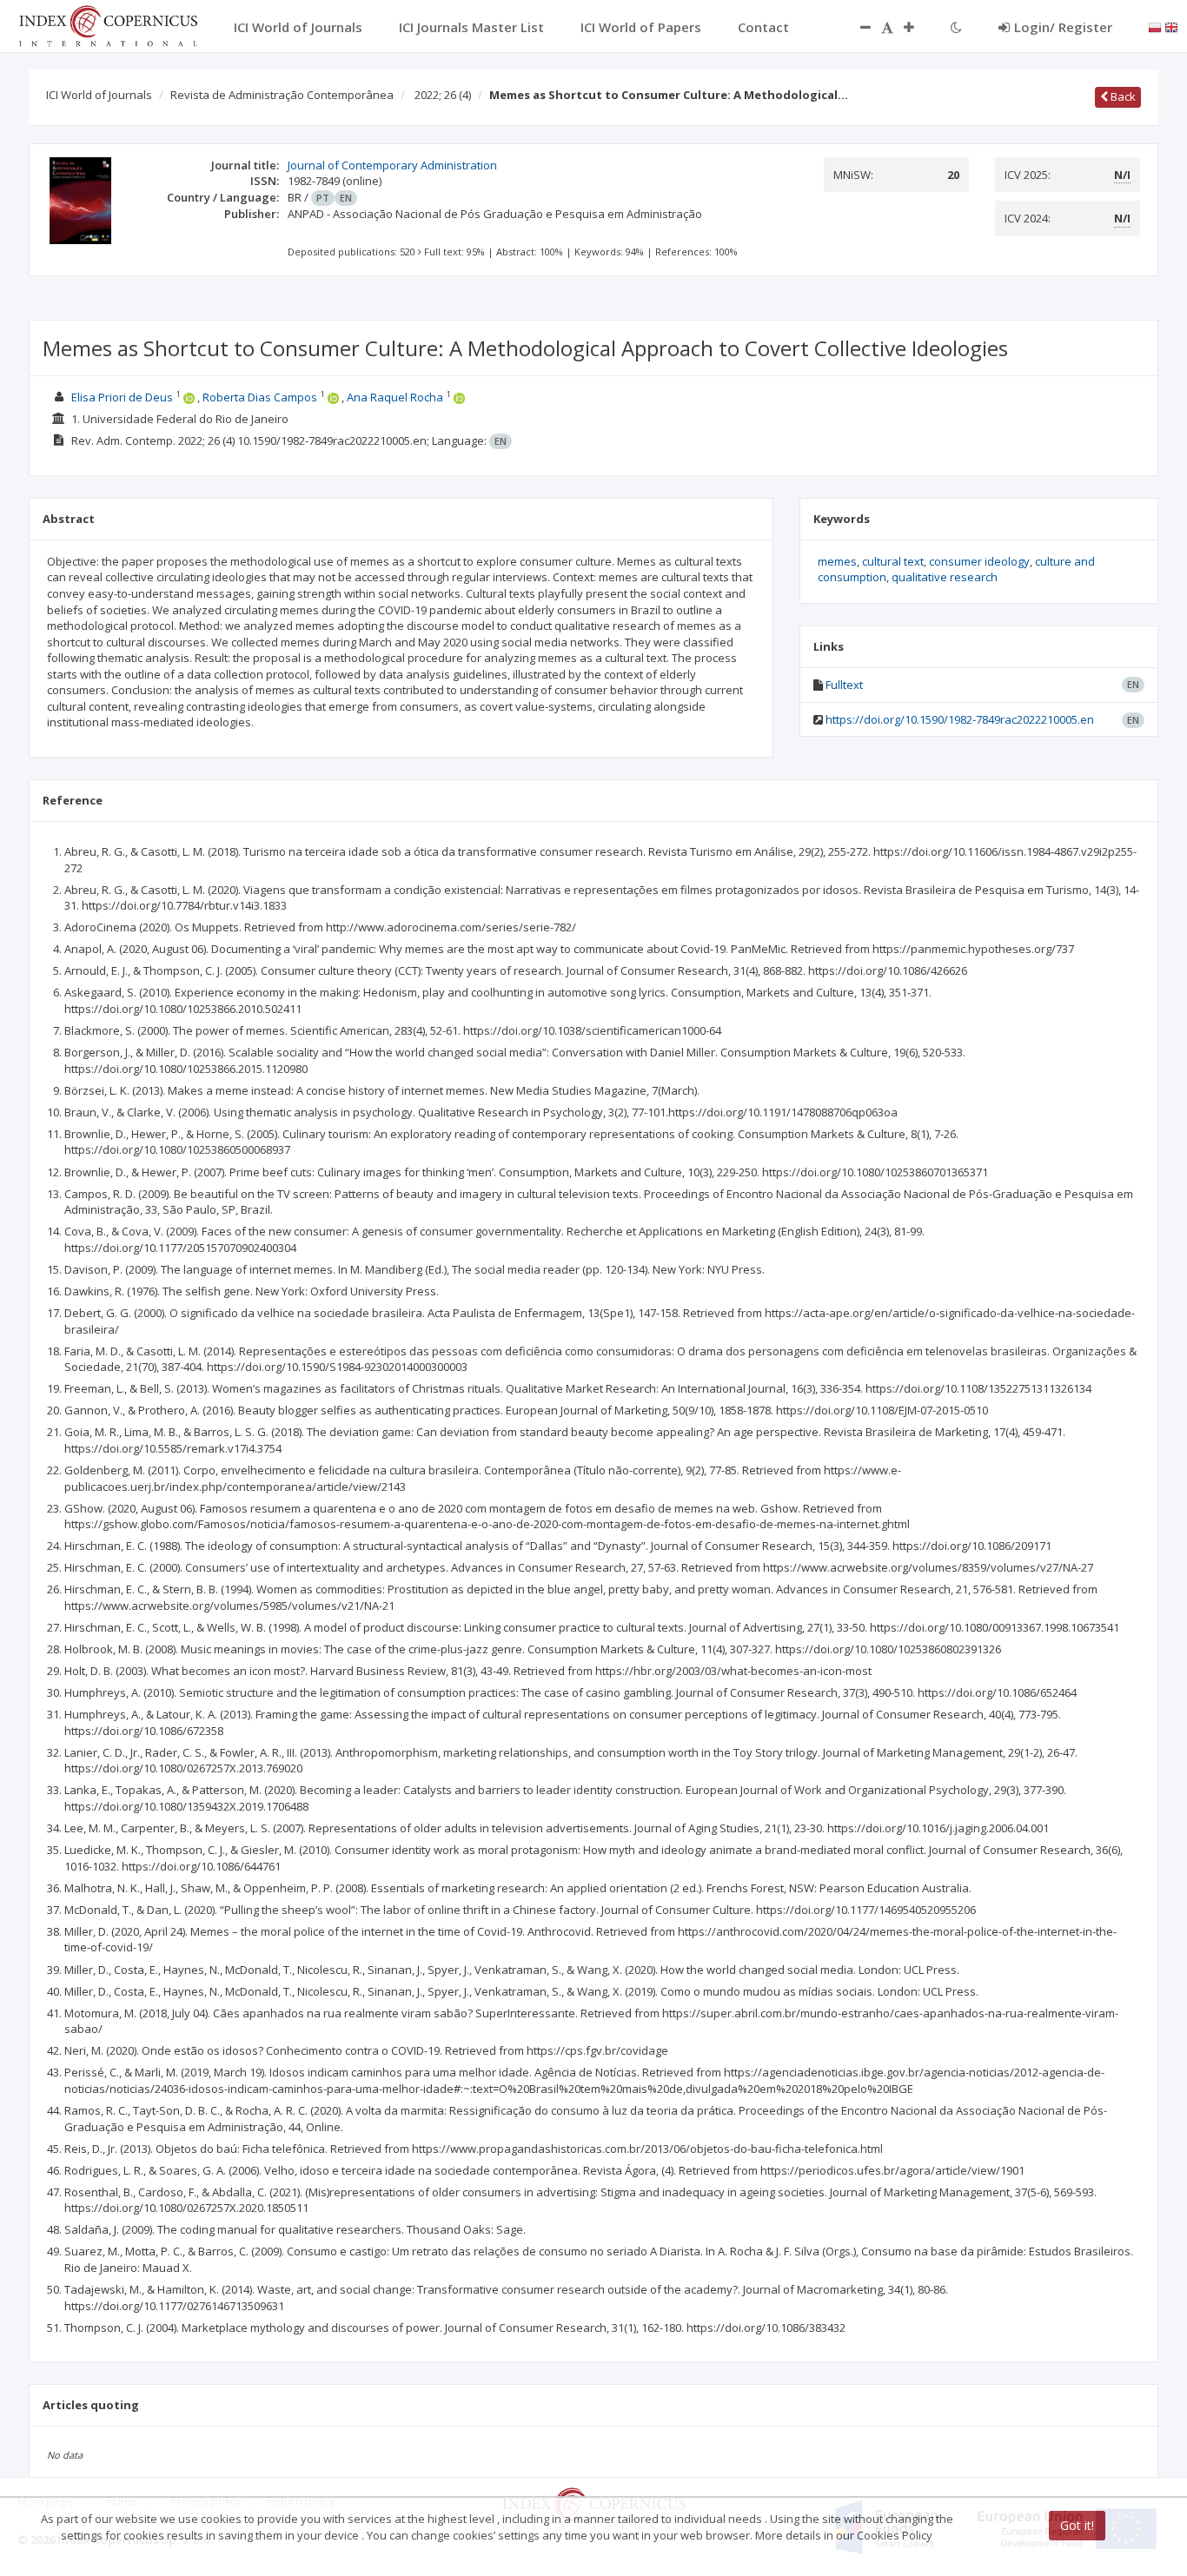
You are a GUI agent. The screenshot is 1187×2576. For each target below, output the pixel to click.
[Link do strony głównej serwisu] (108, 24)
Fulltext (844, 685)
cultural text (893, 561)
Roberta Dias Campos (260, 397)
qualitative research (945, 577)
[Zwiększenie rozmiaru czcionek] (918, 27)
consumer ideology (979, 561)
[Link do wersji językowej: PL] (1155, 26)
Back (1122, 96)
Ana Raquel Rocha (395, 397)
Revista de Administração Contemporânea (282, 95)
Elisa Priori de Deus (122, 397)
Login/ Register (1063, 27)
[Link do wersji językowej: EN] (1171, 26)
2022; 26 (443, 95)
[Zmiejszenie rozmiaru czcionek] (857, 27)
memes (837, 561)
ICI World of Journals (99, 95)
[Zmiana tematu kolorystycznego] (956, 27)
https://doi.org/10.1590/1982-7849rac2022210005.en (960, 719)
